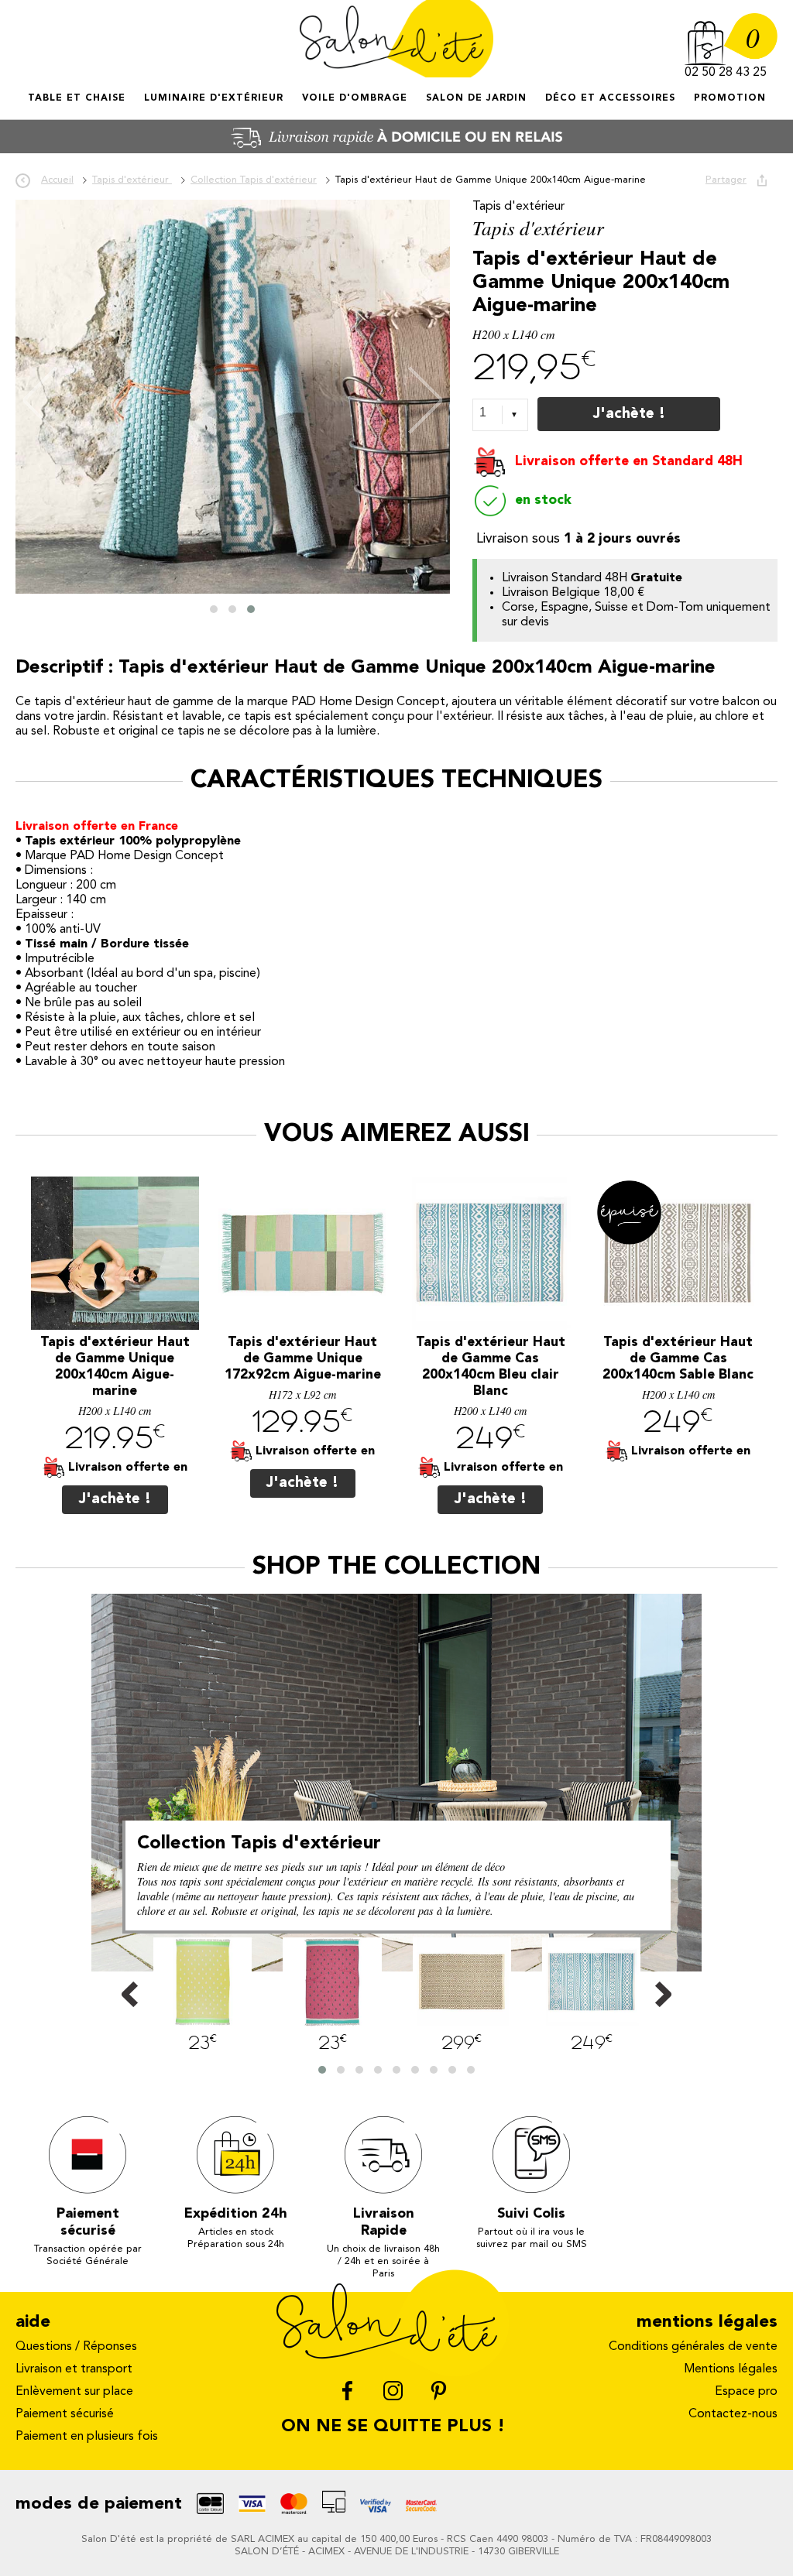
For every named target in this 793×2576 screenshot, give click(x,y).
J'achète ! (629, 414)
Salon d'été (396, 39)
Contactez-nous (733, 2414)
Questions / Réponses (76, 2347)
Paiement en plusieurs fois (87, 2437)
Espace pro (746, 2392)
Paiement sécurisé (65, 2414)
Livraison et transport (74, 2369)
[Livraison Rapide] (396, 150)
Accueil (29, 112)
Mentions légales (731, 2369)
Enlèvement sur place (74, 2392)
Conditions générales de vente (693, 2347)
